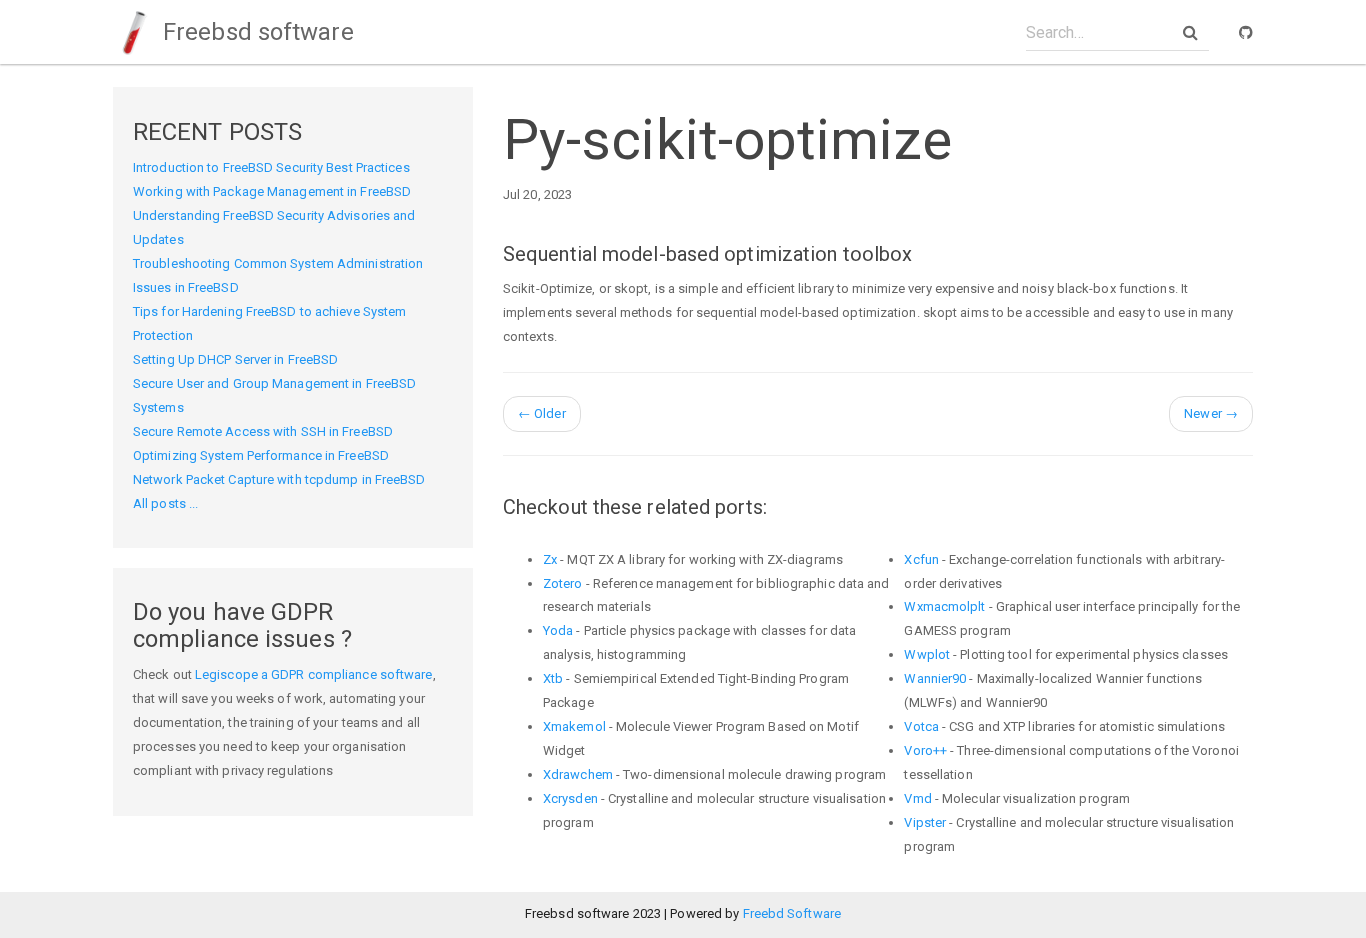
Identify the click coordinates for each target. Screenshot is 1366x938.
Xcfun (921, 559)
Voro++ (925, 750)
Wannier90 (935, 678)
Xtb (553, 678)
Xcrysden (570, 798)
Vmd (917, 798)
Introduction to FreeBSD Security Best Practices (271, 167)
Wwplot (927, 654)
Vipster (925, 822)
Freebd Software (792, 913)
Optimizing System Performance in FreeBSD (261, 455)
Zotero (563, 583)
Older (542, 413)
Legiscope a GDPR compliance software (314, 674)
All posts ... (165, 503)
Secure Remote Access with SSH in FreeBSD (263, 431)
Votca (921, 726)
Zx (550, 559)
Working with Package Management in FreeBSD (272, 191)
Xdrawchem (578, 774)
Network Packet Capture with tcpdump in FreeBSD (279, 479)
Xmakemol (574, 726)
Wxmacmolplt (944, 606)
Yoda (558, 630)
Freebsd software (255, 32)
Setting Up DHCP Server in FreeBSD (235, 359)
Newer (1211, 413)
